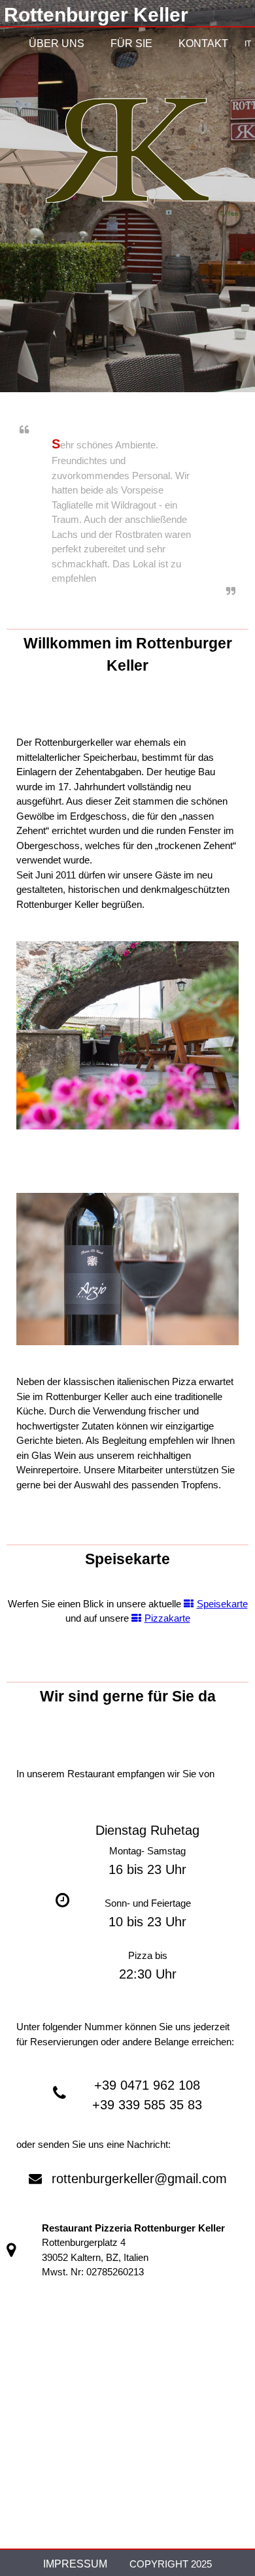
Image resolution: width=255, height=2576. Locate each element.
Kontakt (203, 43)
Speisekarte (222, 1604)
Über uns (57, 43)
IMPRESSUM (75, 2564)
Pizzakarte (167, 1618)
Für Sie (131, 43)
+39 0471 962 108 (147, 2085)
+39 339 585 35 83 (147, 2105)
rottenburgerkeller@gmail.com (139, 2179)
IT (248, 44)
